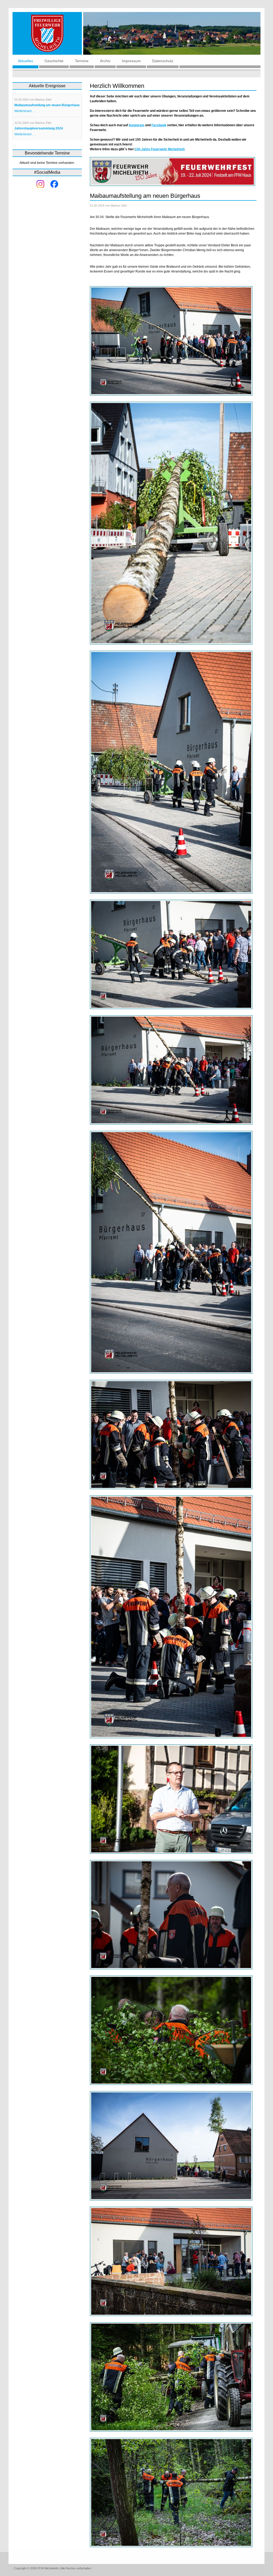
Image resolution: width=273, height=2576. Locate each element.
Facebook (159, 125)
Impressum (131, 61)
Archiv (105, 61)
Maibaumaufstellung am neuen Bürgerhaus (47, 105)
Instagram (136, 125)
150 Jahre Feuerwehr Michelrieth (160, 149)
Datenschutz (163, 61)
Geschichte (54, 61)
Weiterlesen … (25, 111)
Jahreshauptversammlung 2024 (39, 128)
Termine (82, 61)
